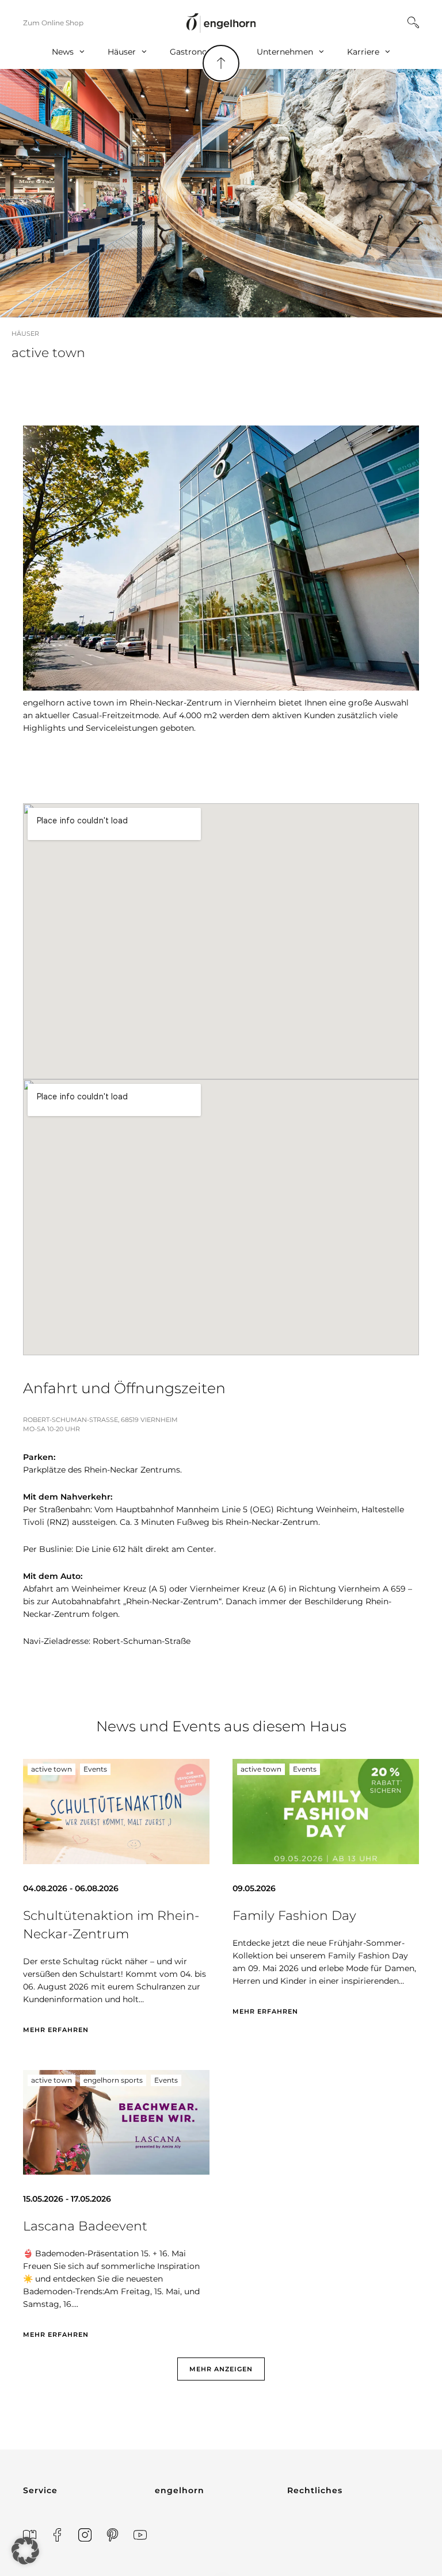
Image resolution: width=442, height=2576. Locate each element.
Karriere (363, 52)
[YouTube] (140, 2535)
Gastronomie (196, 52)
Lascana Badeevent (85, 2226)
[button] (221, 2369)
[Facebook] (57, 2535)
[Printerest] (113, 2535)
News (63, 52)
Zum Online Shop (53, 23)
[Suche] (413, 22)
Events (95, 1769)
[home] (221, 23)
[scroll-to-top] (221, 63)
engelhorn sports (113, 2080)
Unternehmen (285, 52)
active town (52, 1769)
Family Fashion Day (294, 1916)
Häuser (122, 52)
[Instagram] (85, 2535)
